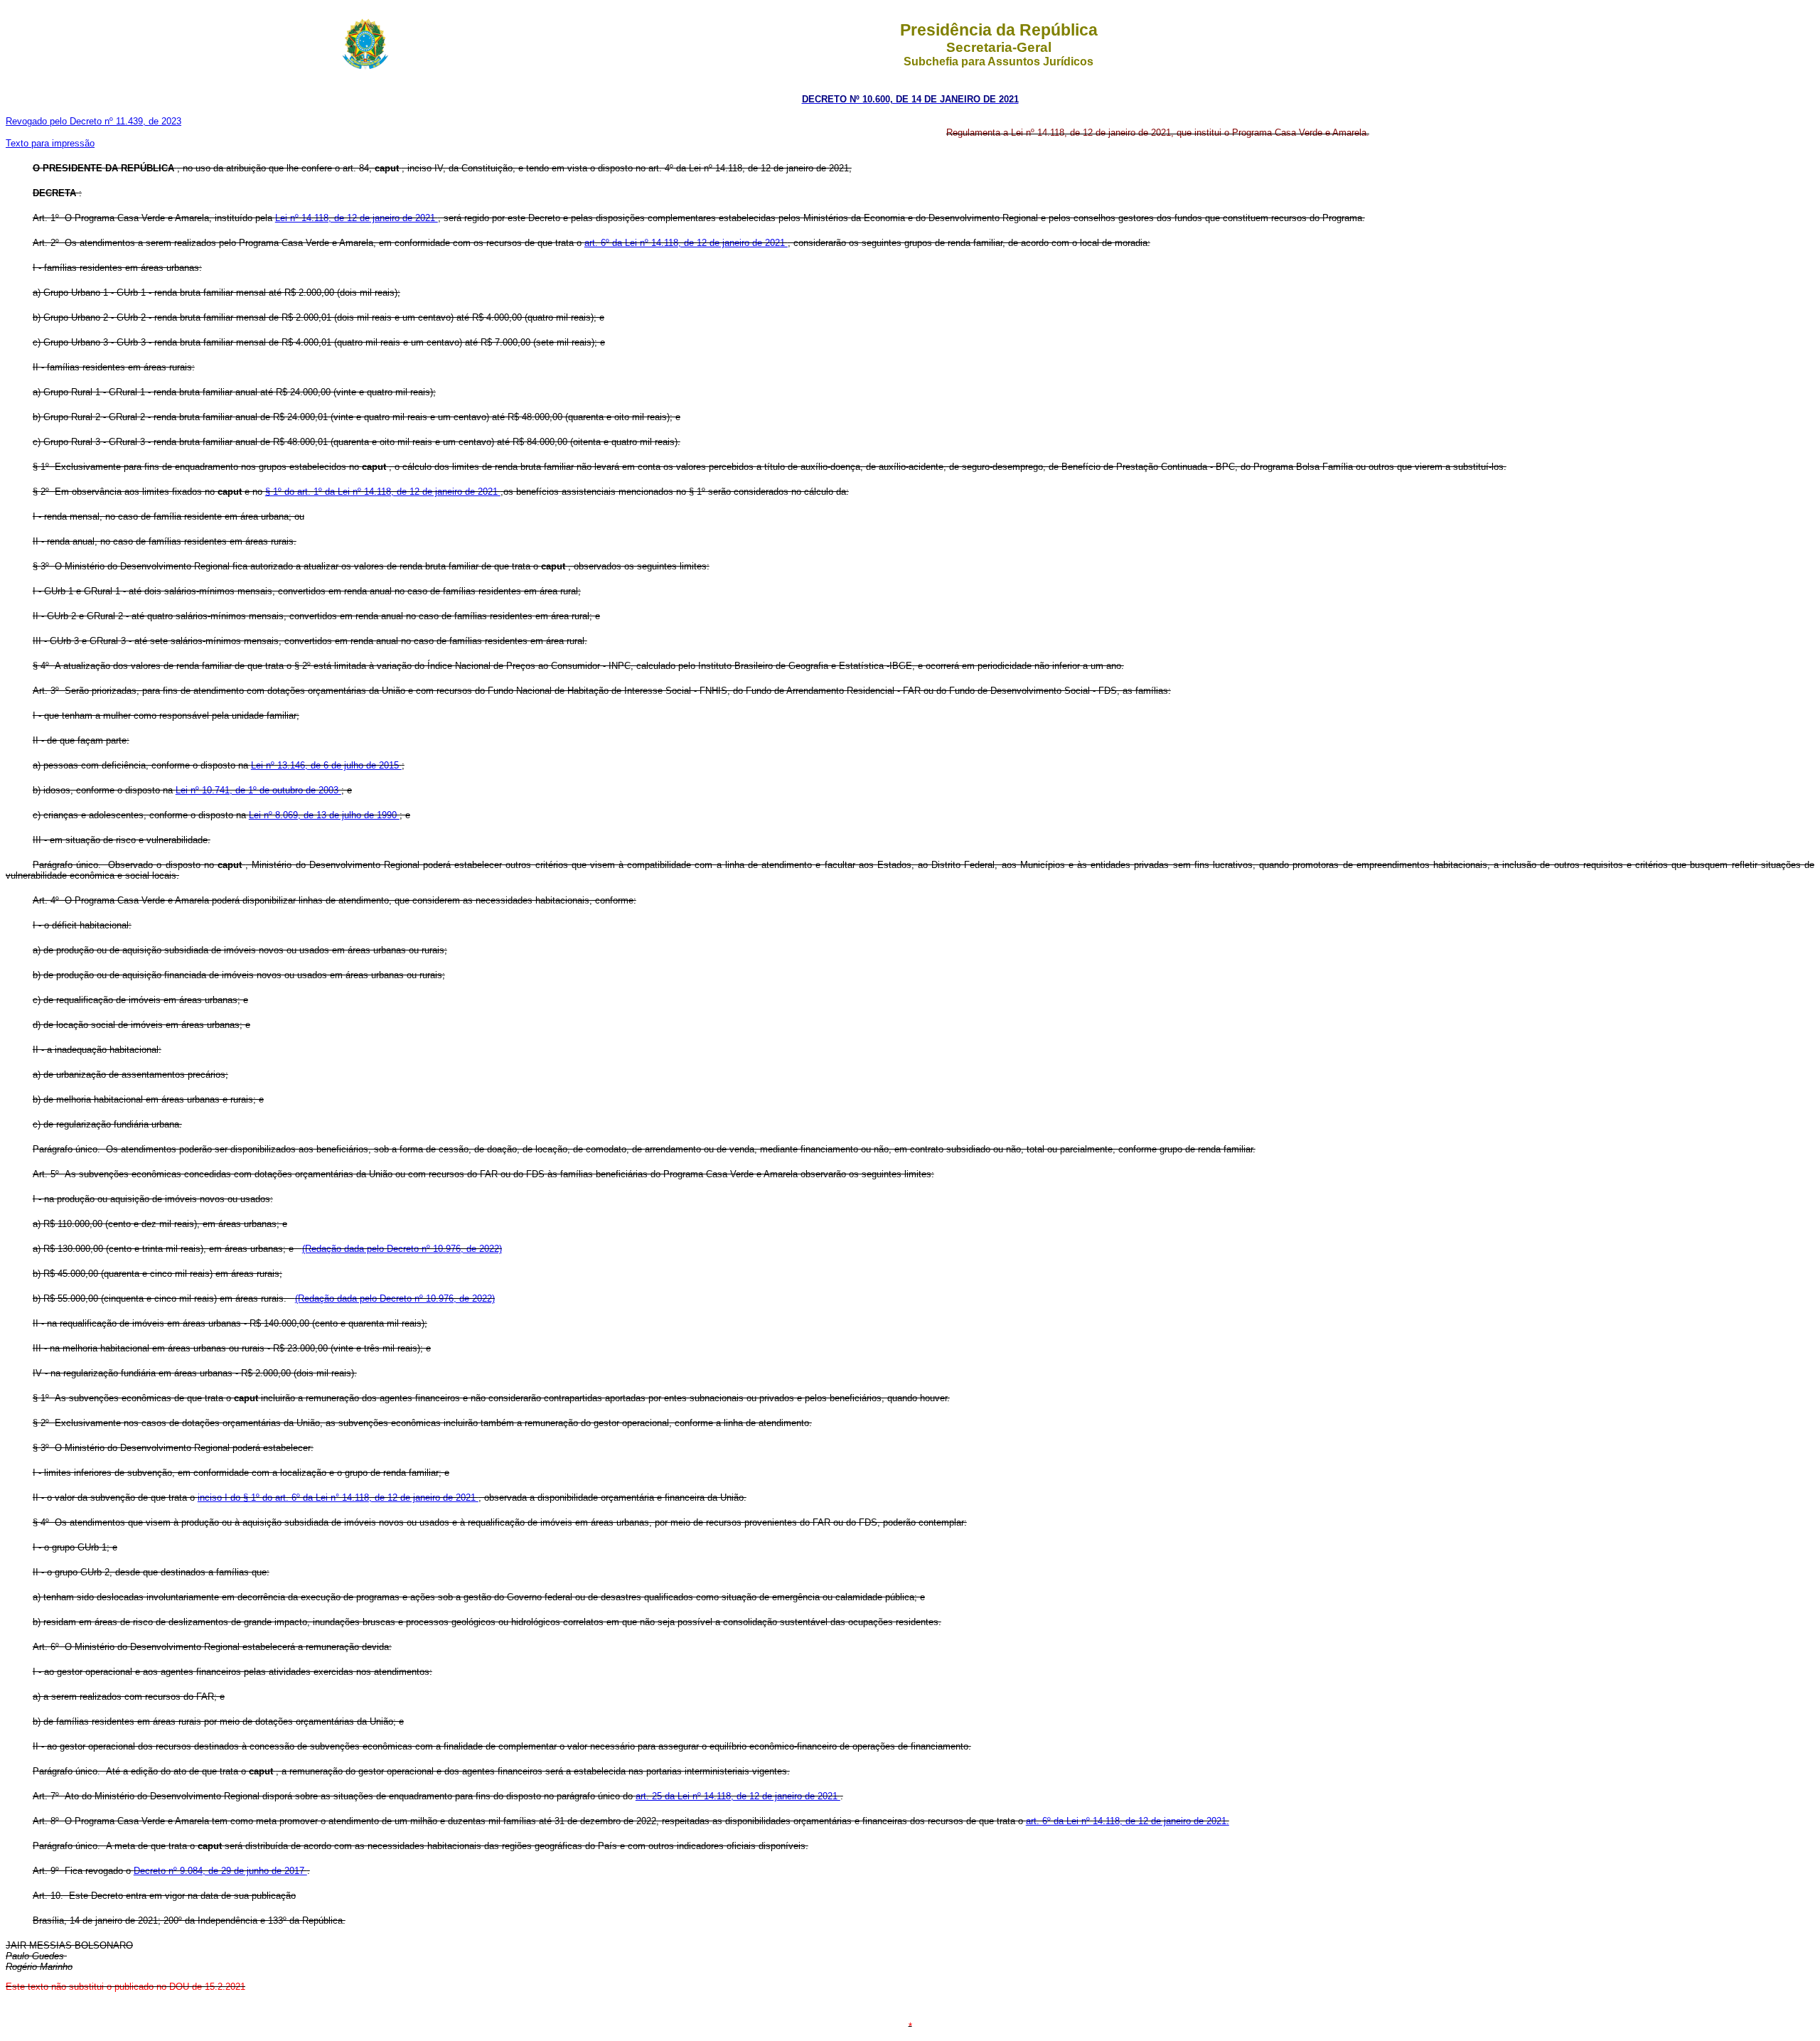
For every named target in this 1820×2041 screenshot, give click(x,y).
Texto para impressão (50, 143)
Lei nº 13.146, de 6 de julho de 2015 (326, 765)
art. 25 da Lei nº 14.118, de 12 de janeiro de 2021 (738, 1796)
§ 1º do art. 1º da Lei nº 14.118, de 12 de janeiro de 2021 (383, 492)
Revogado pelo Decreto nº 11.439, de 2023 (93, 121)
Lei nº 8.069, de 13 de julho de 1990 (324, 815)
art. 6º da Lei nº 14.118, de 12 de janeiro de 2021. (1128, 1821)
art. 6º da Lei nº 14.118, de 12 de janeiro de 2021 (686, 243)
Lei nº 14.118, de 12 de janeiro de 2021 (357, 218)
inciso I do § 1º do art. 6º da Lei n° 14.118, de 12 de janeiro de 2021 (338, 1498)
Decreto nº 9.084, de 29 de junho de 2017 (220, 1871)
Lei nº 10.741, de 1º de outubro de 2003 (258, 790)
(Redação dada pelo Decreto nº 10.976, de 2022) (402, 1249)
